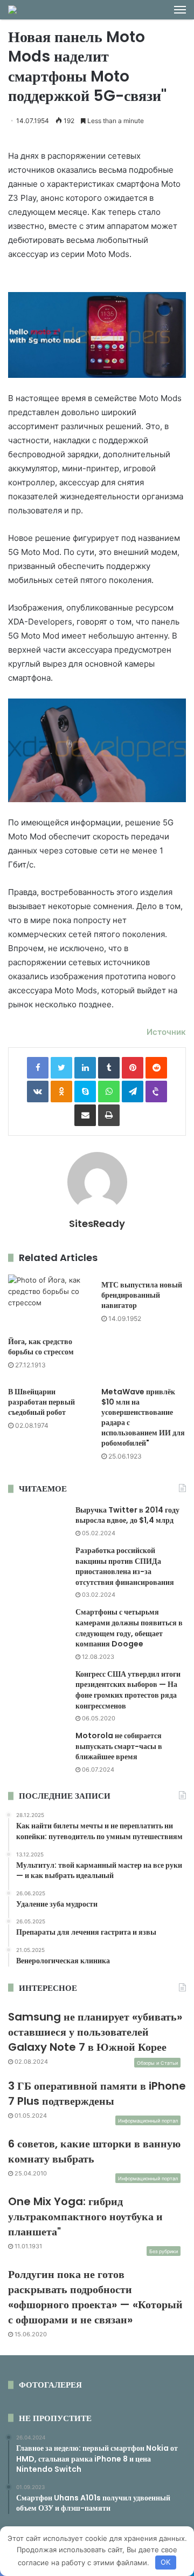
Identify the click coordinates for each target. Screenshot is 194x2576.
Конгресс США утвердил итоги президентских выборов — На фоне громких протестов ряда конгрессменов (128, 1690)
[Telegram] (133, 1092)
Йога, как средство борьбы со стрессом (41, 1347)
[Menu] (180, 10)
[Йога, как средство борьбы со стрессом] (50, 1303)
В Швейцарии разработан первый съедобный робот (41, 1402)
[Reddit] (156, 1068)
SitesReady (97, 1223)
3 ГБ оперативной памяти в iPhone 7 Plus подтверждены (97, 2093)
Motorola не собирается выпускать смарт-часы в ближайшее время (119, 1746)
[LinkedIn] (85, 1068)
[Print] (109, 1115)
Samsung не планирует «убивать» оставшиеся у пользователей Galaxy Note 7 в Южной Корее (95, 2032)
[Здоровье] (12, 10)
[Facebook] (38, 1068)
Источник (166, 1032)
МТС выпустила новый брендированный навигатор (142, 1295)
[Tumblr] (109, 1068)
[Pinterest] (133, 1068)
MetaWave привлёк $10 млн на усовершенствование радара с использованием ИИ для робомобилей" (143, 1417)
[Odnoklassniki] (61, 1092)
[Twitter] (61, 1068)
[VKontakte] (38, 1092)
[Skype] (85, 1092)
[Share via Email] (85, 1115)
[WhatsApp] (109, 1092)
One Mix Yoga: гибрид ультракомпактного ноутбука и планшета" (85, 2216)
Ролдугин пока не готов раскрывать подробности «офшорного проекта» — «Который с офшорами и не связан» (95, 2297)
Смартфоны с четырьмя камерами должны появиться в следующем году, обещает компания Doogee (129, 1628)
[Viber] (156, 1092)
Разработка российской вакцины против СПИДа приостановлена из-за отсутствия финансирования (125, 1566)
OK (165, 2562)
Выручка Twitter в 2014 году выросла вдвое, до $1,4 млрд (127, 1515)
